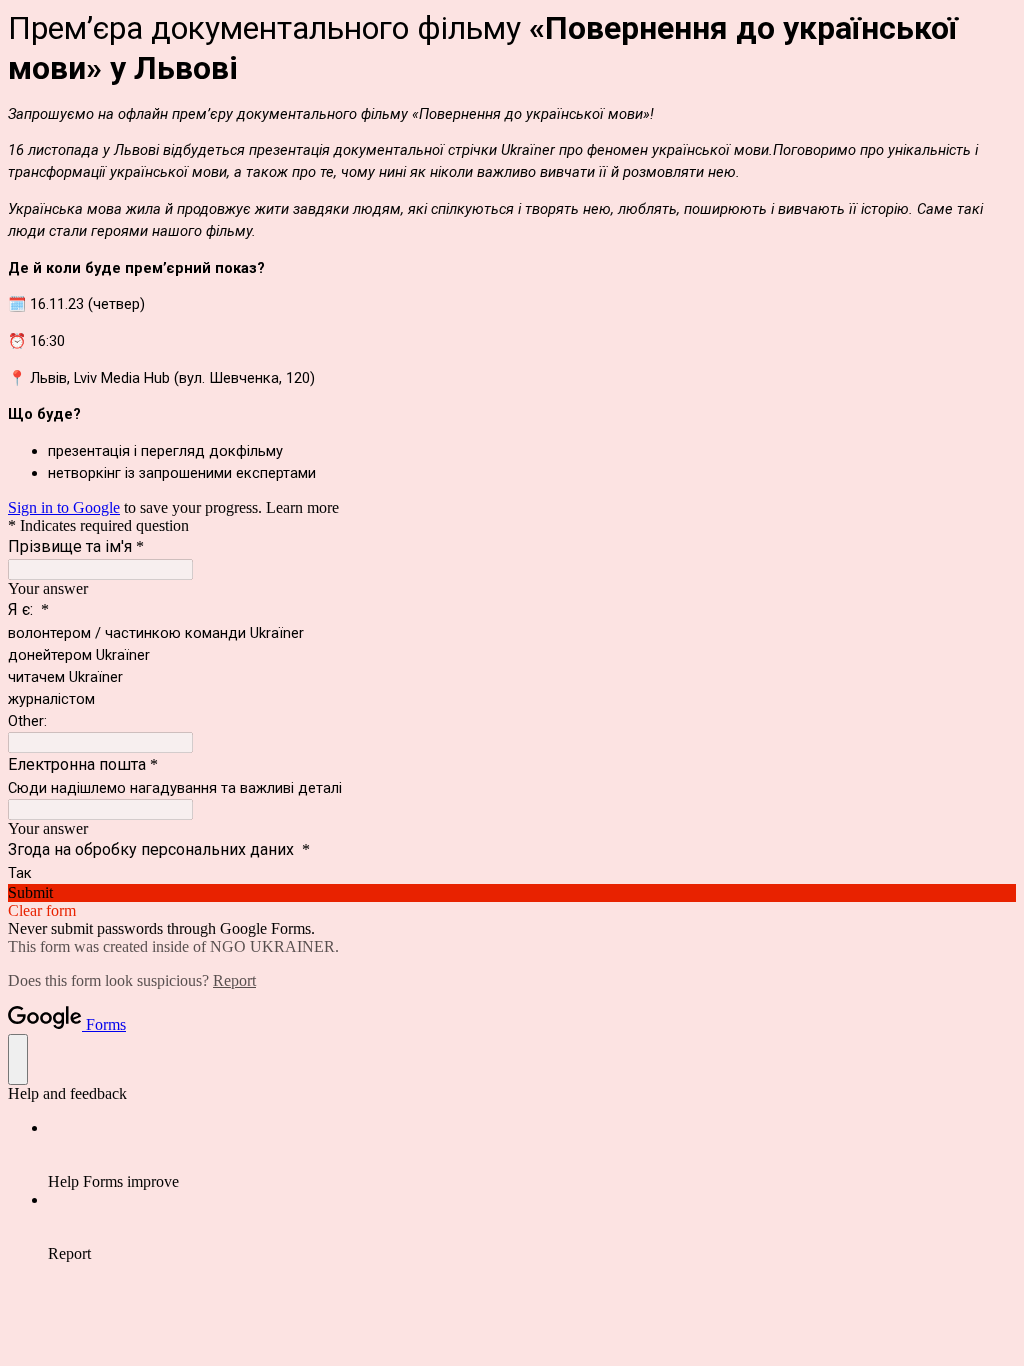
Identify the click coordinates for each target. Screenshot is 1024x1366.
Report (234, 980)
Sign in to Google (64, 507)
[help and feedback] (18, 1059)
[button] (512, 893)
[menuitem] (532, 1155)
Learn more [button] (302, 507)
